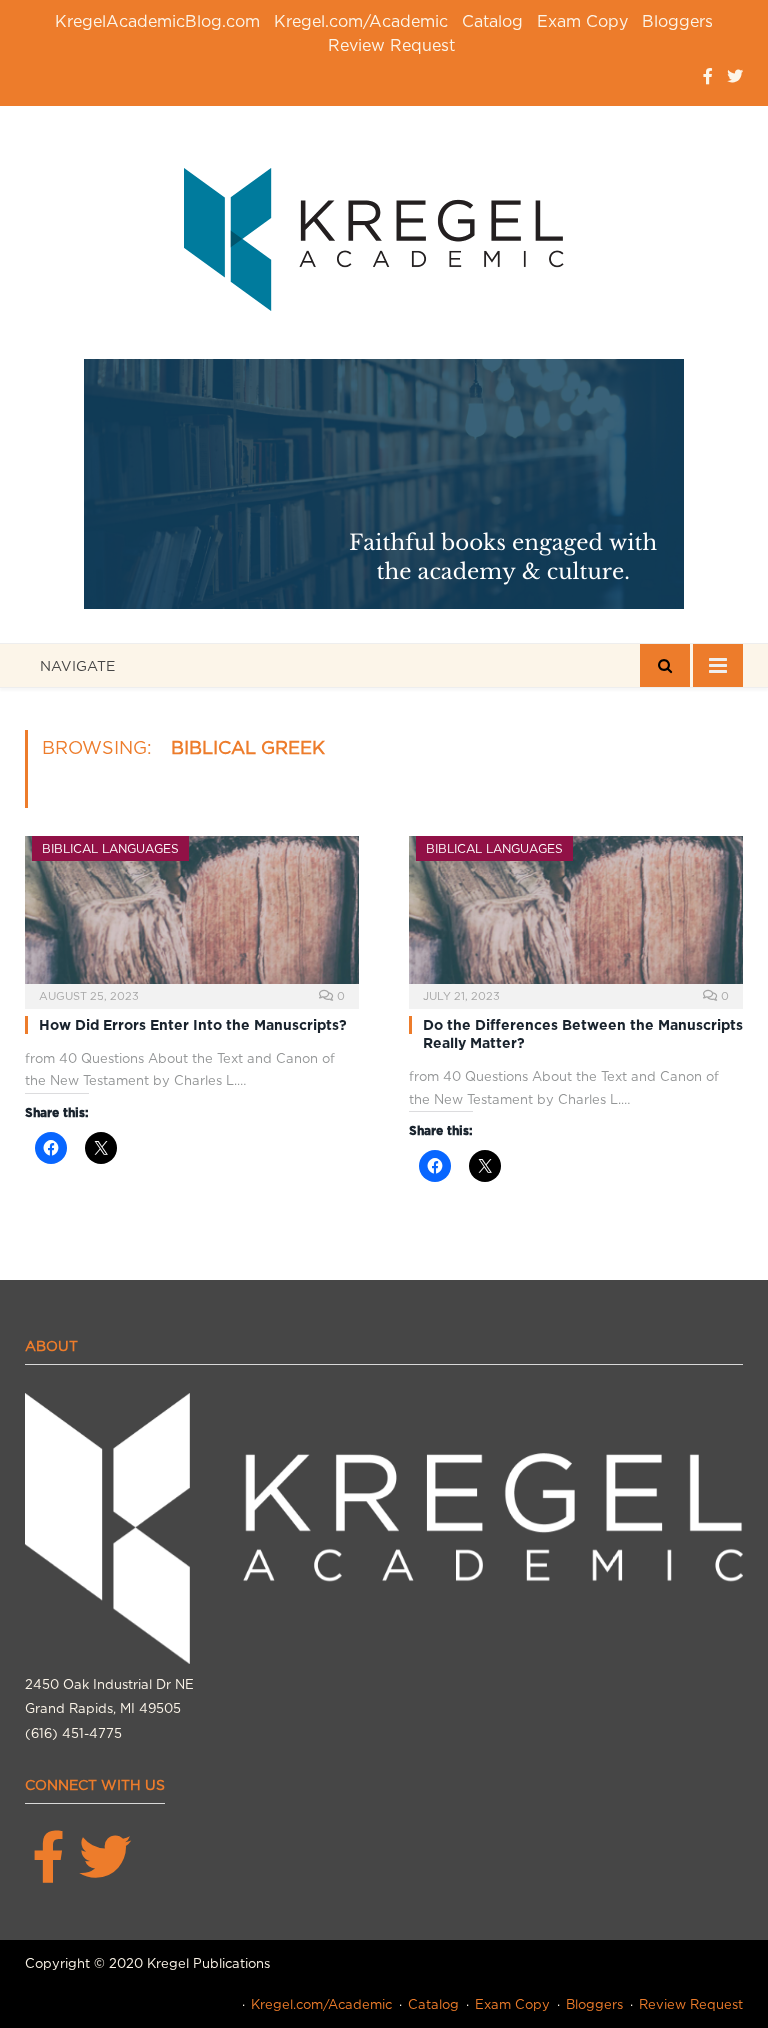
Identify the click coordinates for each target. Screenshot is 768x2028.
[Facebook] (708, 76)
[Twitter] (735, 76)
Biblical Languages (110, 848)
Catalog (492, 21)
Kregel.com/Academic (361, 21)
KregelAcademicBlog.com (157, 21)
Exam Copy (582, 21)
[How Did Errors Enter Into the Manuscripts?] (192, 916)
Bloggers (677, 21)
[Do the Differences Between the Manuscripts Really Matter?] (576, 916)
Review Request (391, 45)
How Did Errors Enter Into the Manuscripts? (193, 1025)
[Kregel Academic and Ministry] (384, 235)
